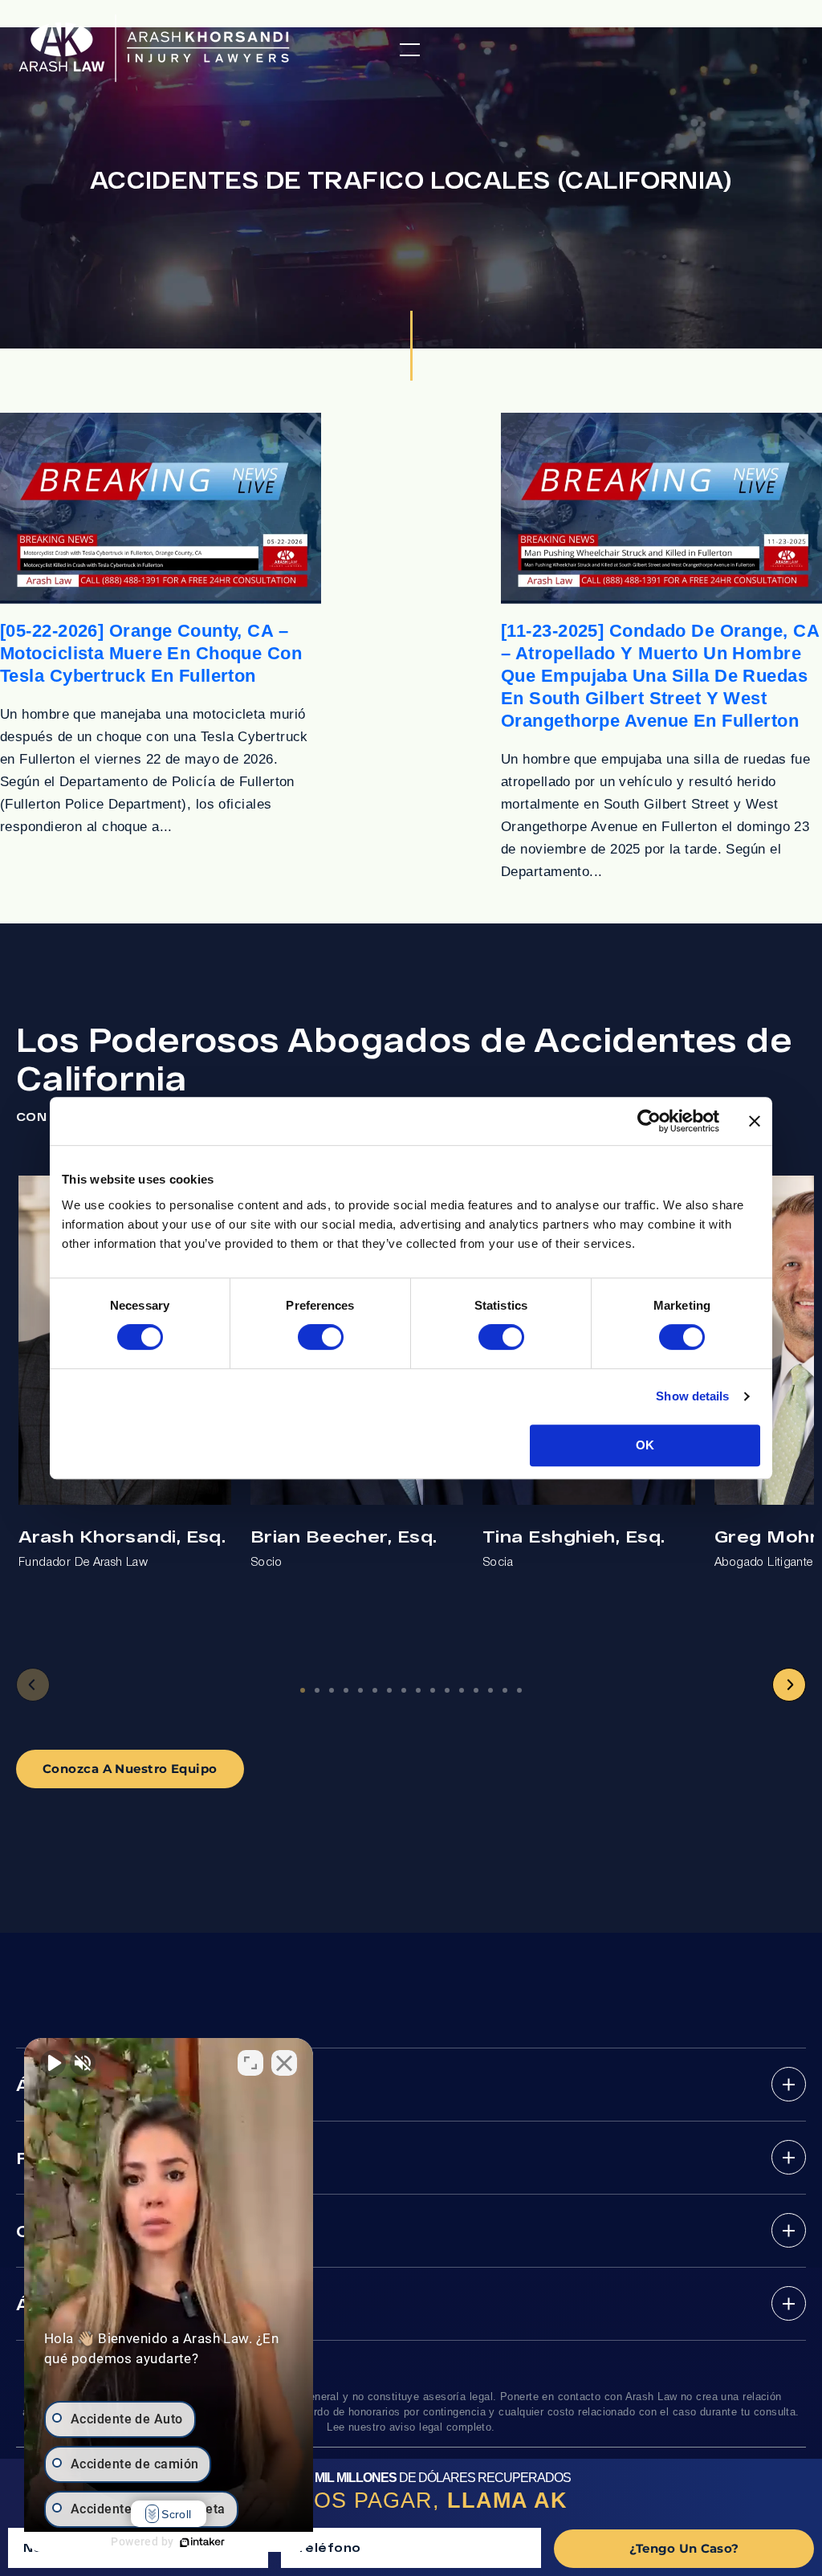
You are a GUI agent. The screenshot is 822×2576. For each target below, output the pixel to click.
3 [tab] (332, 1690)
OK (645, 1445)
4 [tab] (346, 1690)
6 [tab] (375, 1690)
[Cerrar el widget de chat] (284, 2063)
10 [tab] (433, 1690)
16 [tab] (519, 1690)
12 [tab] (462, 1690)
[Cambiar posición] (250, 2063)
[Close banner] (755, 1121)
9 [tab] (418, 1690)
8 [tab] (404, 1690)
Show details (692, 1396)
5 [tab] (360, 1690)
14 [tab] (490, 1690)
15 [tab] (505, 1690)
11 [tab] (447, 1690)
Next (789, 1685)
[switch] (321, 1337)
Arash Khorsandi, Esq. (122, 1536)
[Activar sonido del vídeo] (53, 2063)
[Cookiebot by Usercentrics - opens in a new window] (649, 1121)
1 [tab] (303, 1690)
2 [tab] (317, 1690)
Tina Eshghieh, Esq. (574, 1536)
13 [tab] (476, 1690)
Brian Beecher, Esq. (344, 1536)
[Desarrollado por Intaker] (202, 2542)
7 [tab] (389, 1690)
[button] (410, 50)
